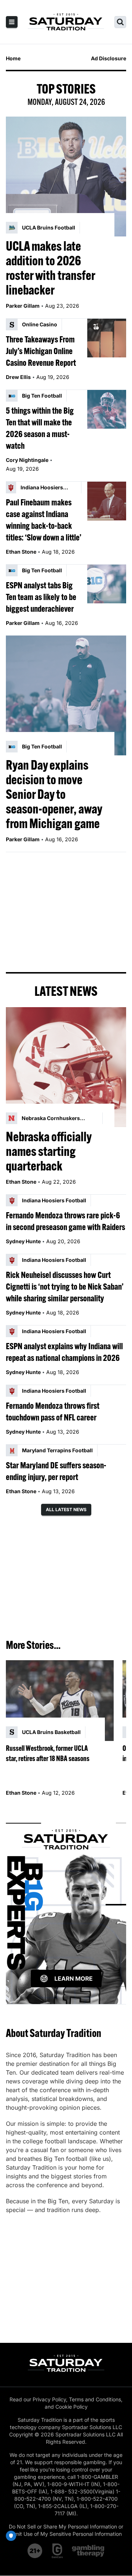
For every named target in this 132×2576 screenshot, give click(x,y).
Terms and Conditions (95, 2399)
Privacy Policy (49, 2399)
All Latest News (66, 1509)
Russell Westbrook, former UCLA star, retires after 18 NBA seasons (48, 1753)
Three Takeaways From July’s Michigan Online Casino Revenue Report (41, 351)
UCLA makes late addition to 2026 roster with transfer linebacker (50, 268)
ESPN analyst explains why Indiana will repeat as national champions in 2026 (64, 1352)
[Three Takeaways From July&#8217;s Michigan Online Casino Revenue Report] (107, 338)
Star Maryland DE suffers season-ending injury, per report (56, 1471)
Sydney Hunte (23, 1241)
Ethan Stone (21, 552)
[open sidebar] (12, 22)
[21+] (35, 2551)
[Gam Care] (57, 2551)
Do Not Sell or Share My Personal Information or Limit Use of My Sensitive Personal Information (66, 2530)
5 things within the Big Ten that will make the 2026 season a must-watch (40, 428)
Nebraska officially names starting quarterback (49, 1151)
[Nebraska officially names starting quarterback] (66, 1067)
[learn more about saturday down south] (66, 1905)
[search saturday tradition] (120, 22)
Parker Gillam (23, 306)
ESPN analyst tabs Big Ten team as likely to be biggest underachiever (41, 597)
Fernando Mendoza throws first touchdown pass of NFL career (53, 1411)
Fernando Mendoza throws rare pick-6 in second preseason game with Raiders (65, 1221)
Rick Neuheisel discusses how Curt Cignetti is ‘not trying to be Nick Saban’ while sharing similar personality (65, 1286)
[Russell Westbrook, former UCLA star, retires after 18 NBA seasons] (60, 1701)
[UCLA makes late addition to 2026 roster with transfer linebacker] (66, 177)
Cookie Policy (71, 2407)
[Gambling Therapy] (88, 2551)
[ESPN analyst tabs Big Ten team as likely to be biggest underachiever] (107, 584)
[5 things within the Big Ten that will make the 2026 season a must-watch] (107, 409)
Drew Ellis (18, 377)
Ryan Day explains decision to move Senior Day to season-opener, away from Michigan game (54, 794)
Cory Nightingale (27, 460)
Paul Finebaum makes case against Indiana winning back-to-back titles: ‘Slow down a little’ (44, 520)
